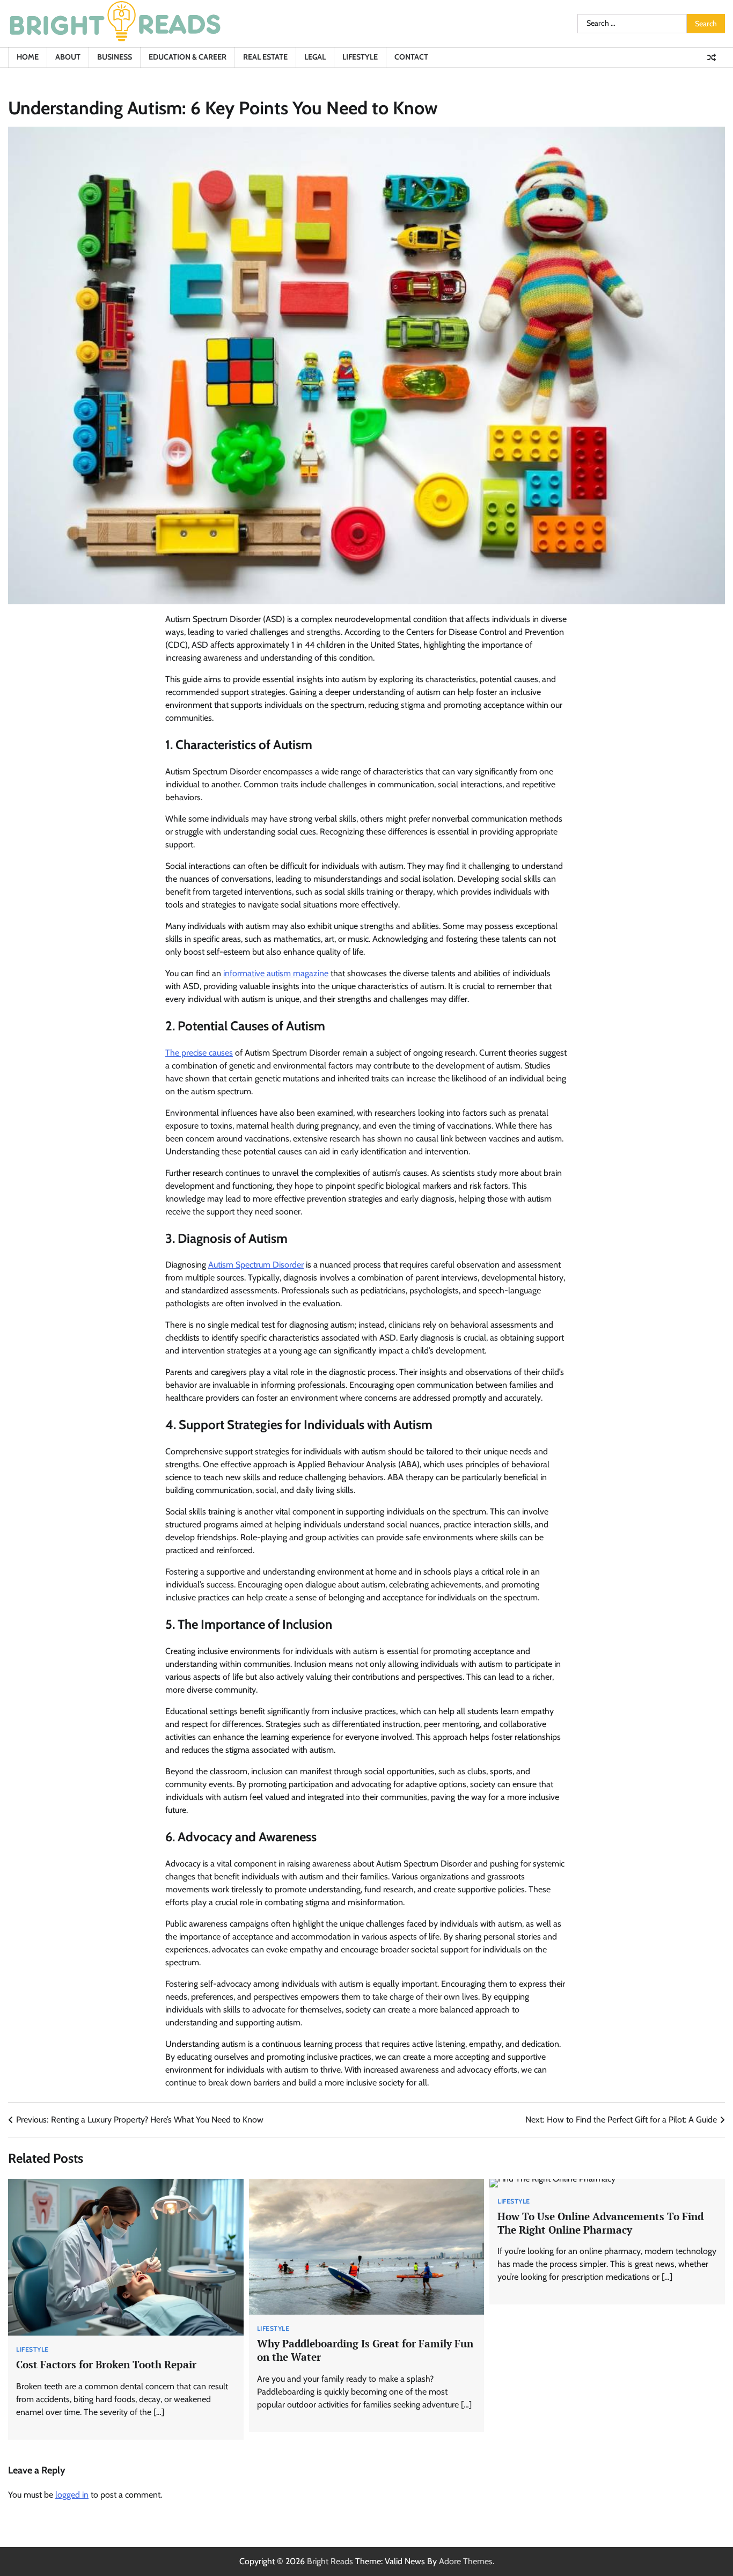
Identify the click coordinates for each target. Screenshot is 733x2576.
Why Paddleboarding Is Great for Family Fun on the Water (365, 2350)
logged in (72, 2495)
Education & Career (188, 57)
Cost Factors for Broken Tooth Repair (106, 2364)
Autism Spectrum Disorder (256, 1265)
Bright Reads (330, 2561)
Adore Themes (466, 2561)
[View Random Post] (712, 57)
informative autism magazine (276, 973)
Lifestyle (360, 57)
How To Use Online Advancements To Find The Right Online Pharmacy (600, 2223)
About (68, 57)
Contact (411, 57)
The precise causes (199, 1053)
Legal (315, 57)
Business (115, 57)
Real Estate (265, 57)
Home (28, 57)
